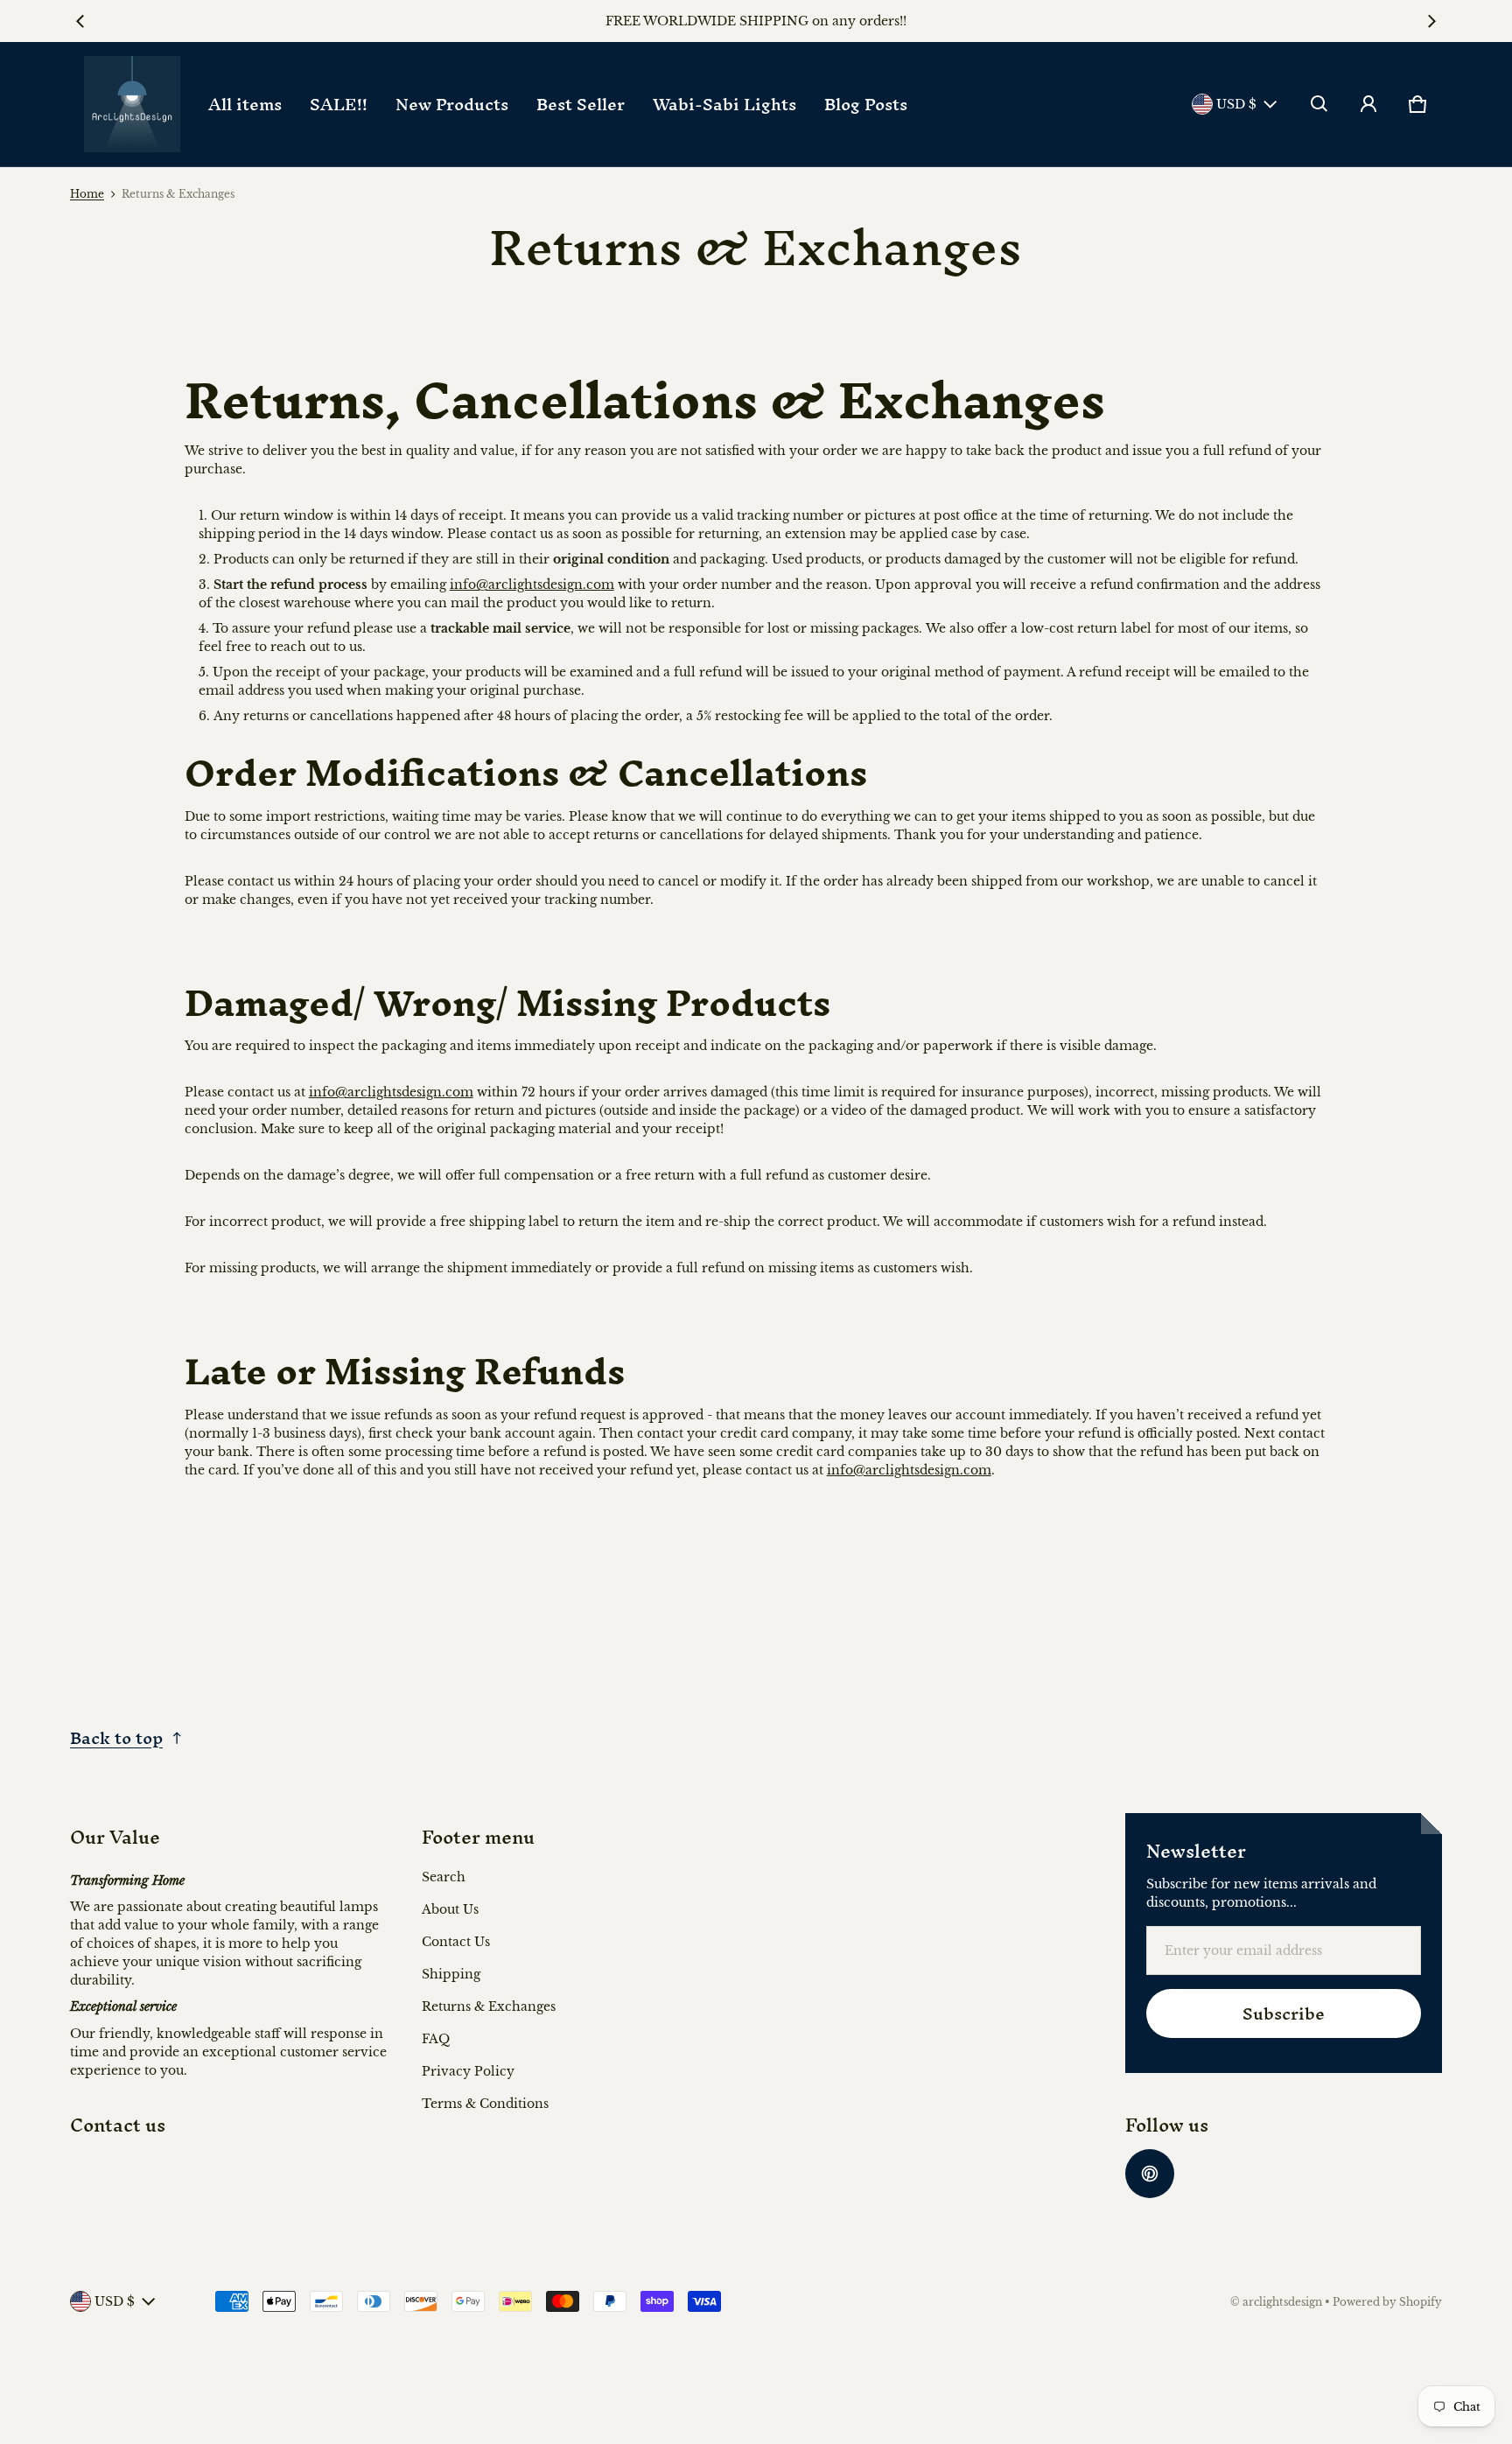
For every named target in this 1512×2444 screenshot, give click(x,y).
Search (444, 1877)
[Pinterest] (1150, 2174)
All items (245, 104)
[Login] (1368, 104)
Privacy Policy (468, 2071)
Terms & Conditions (485, 2104)
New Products (452, 104)
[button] (1319, 104)
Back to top (116, 1738)
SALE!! (339, 104)
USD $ (1236, 104)
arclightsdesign (1282, 2302)
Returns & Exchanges (489, 2006)
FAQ (436, 2039)
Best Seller (581, 104)
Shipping (451, 1974)
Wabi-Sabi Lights (724, 104)
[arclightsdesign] (132, 104)
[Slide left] (80, 21)
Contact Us (456, 1942)
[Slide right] (1431, 21)
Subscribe (1284, 2013)
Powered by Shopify (1387, 2302)
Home (87, 194)
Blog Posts (866, 104)
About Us (450, 1909)
